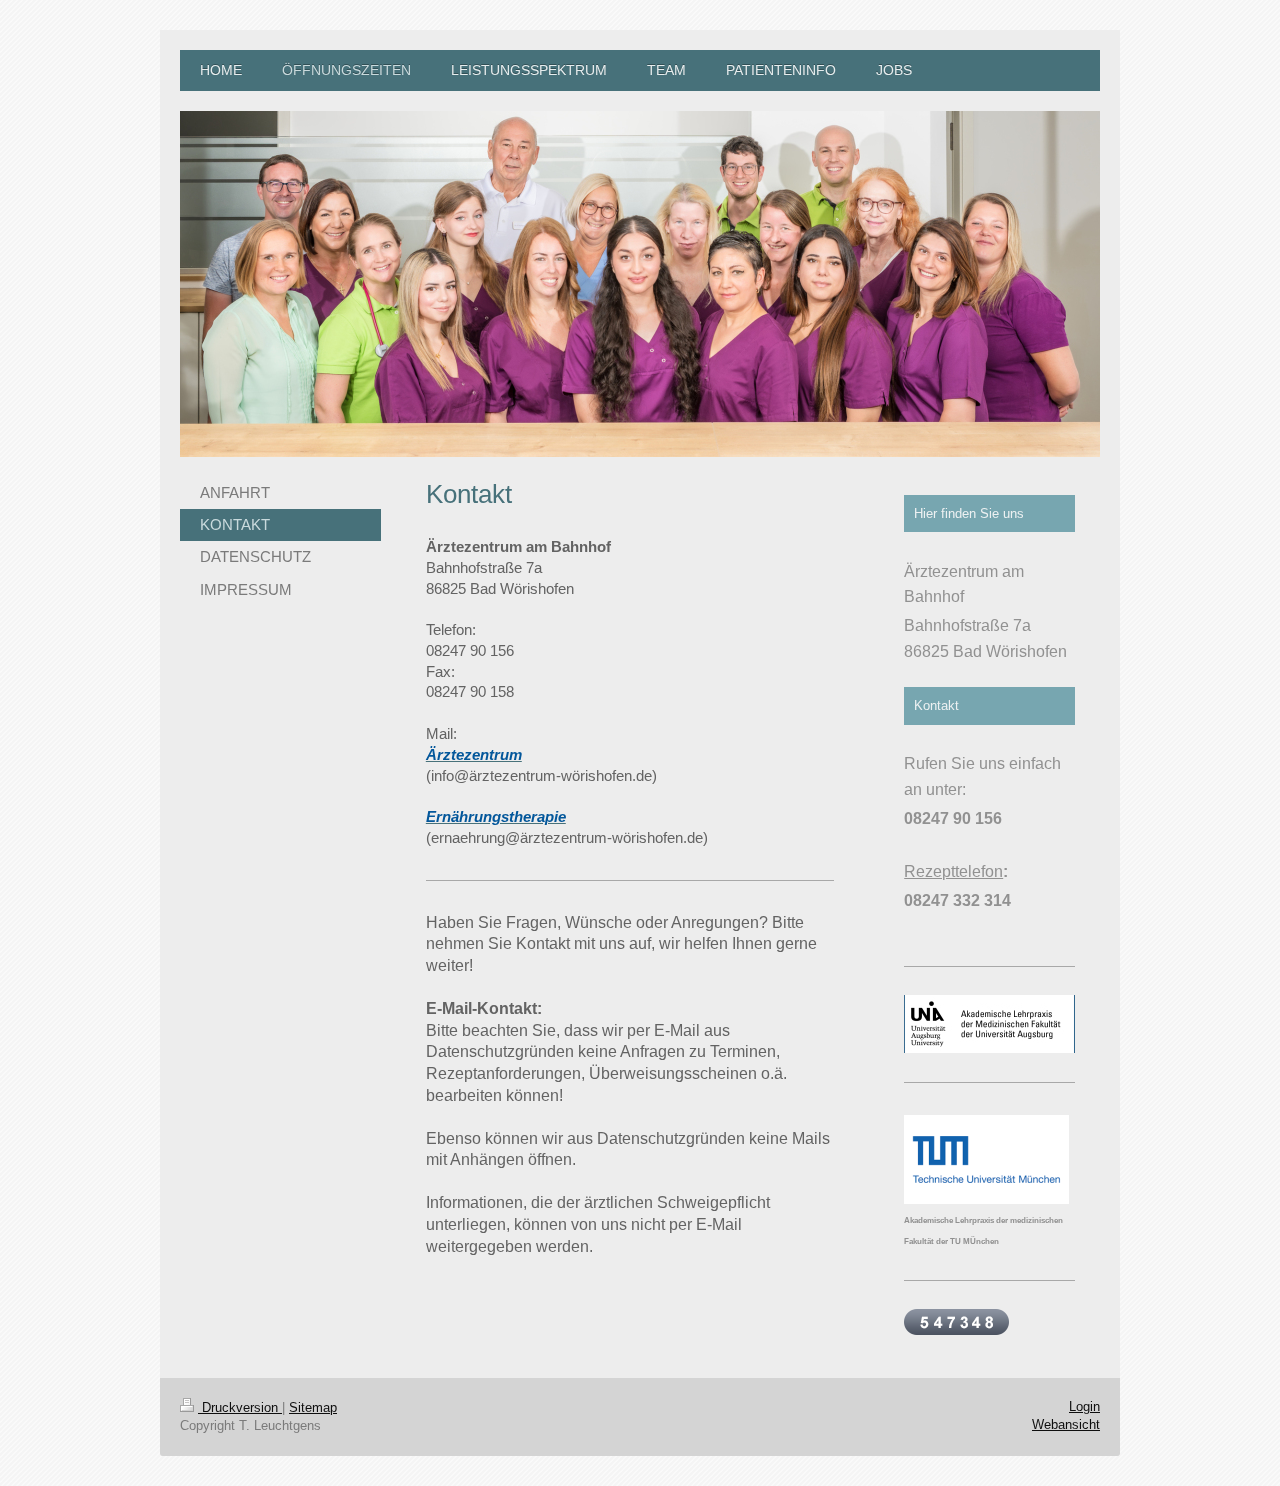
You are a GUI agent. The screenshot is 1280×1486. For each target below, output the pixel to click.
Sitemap (313, 1407)
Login (1084, 1406)
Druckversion (240, 1407)
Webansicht (1066, 1424)
